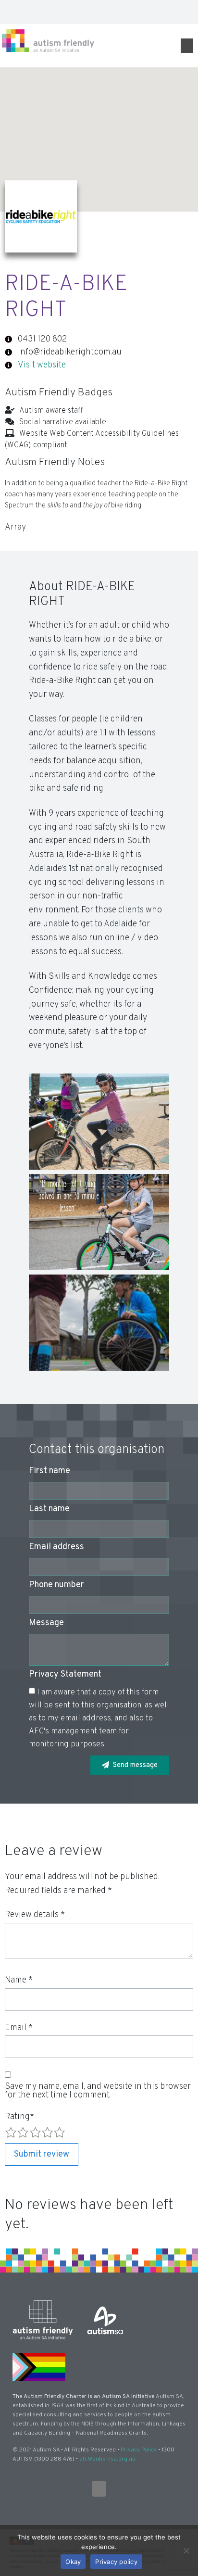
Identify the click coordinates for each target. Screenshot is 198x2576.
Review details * (35, 1915)
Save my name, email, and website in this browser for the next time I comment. (98, 2091)
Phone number (56, 1586)
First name (49, 1472)
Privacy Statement (65, 1675)
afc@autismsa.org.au (107, 2459)
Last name (49, 1510)
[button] (187, 12)
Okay (73, 2562)
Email (19, 2028)
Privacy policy (116, 2562)
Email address (56, 1548)
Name (19, 1981)
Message (46, 1624)
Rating (19, 2117)
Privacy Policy (139, 2450)
